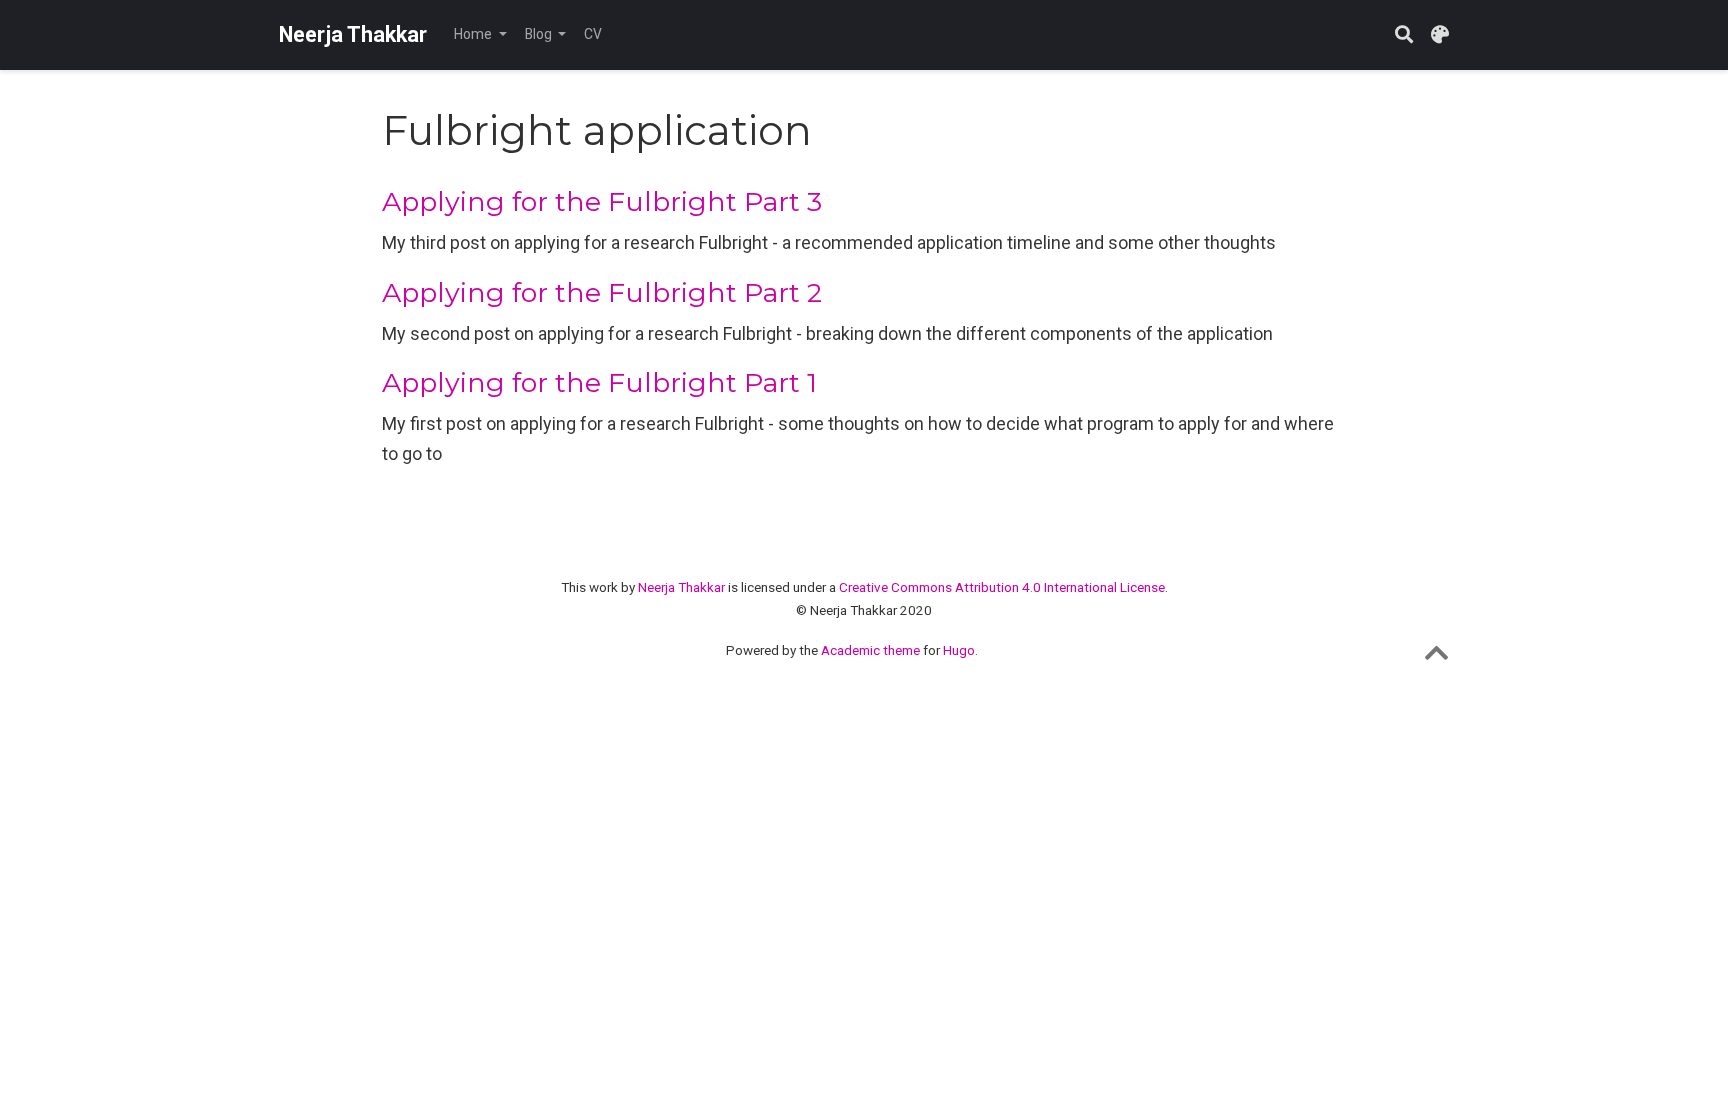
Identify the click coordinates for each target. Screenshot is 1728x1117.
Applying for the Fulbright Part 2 (602, 292)
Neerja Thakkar (353, 34)
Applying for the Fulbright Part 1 (599, 382)
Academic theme (870, 650)
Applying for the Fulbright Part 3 (602, 201)
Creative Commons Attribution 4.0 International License (1002, 587)
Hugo (959, 650)
